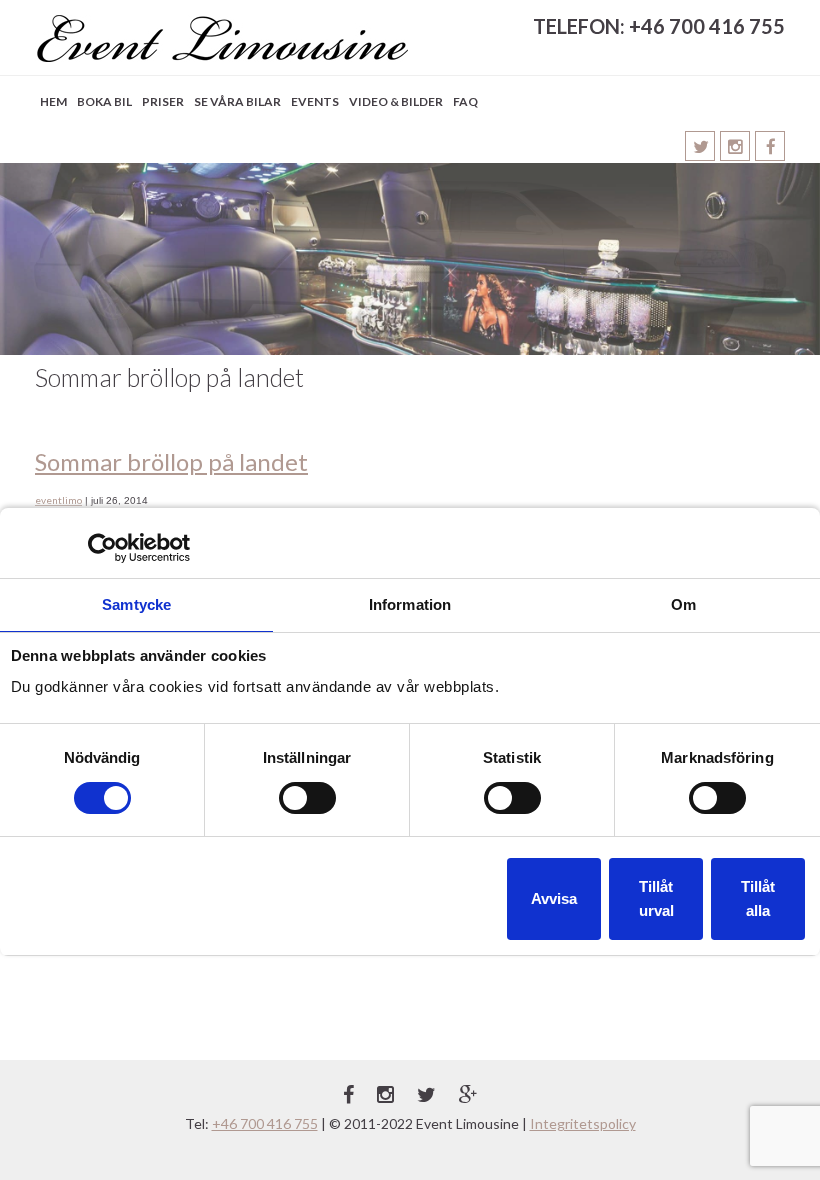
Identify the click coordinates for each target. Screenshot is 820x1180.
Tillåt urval (656, 898)
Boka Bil (104, 101)
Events (315, 101)
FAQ (465, 101)
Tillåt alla (758, 898)
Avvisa (554, 898)
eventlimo (58, 500)
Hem (53, 101)
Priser (163, 101)
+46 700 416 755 (265, 1123)
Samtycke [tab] (136, 604)
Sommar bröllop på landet (171, 461)
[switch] (307, 798)
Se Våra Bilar (237, 101)
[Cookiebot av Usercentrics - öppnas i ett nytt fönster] (102, 548)
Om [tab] (683, 604)
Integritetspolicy (583, 1123)
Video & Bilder (396, 101)
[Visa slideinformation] (410, 259)
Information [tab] (410, 604)
